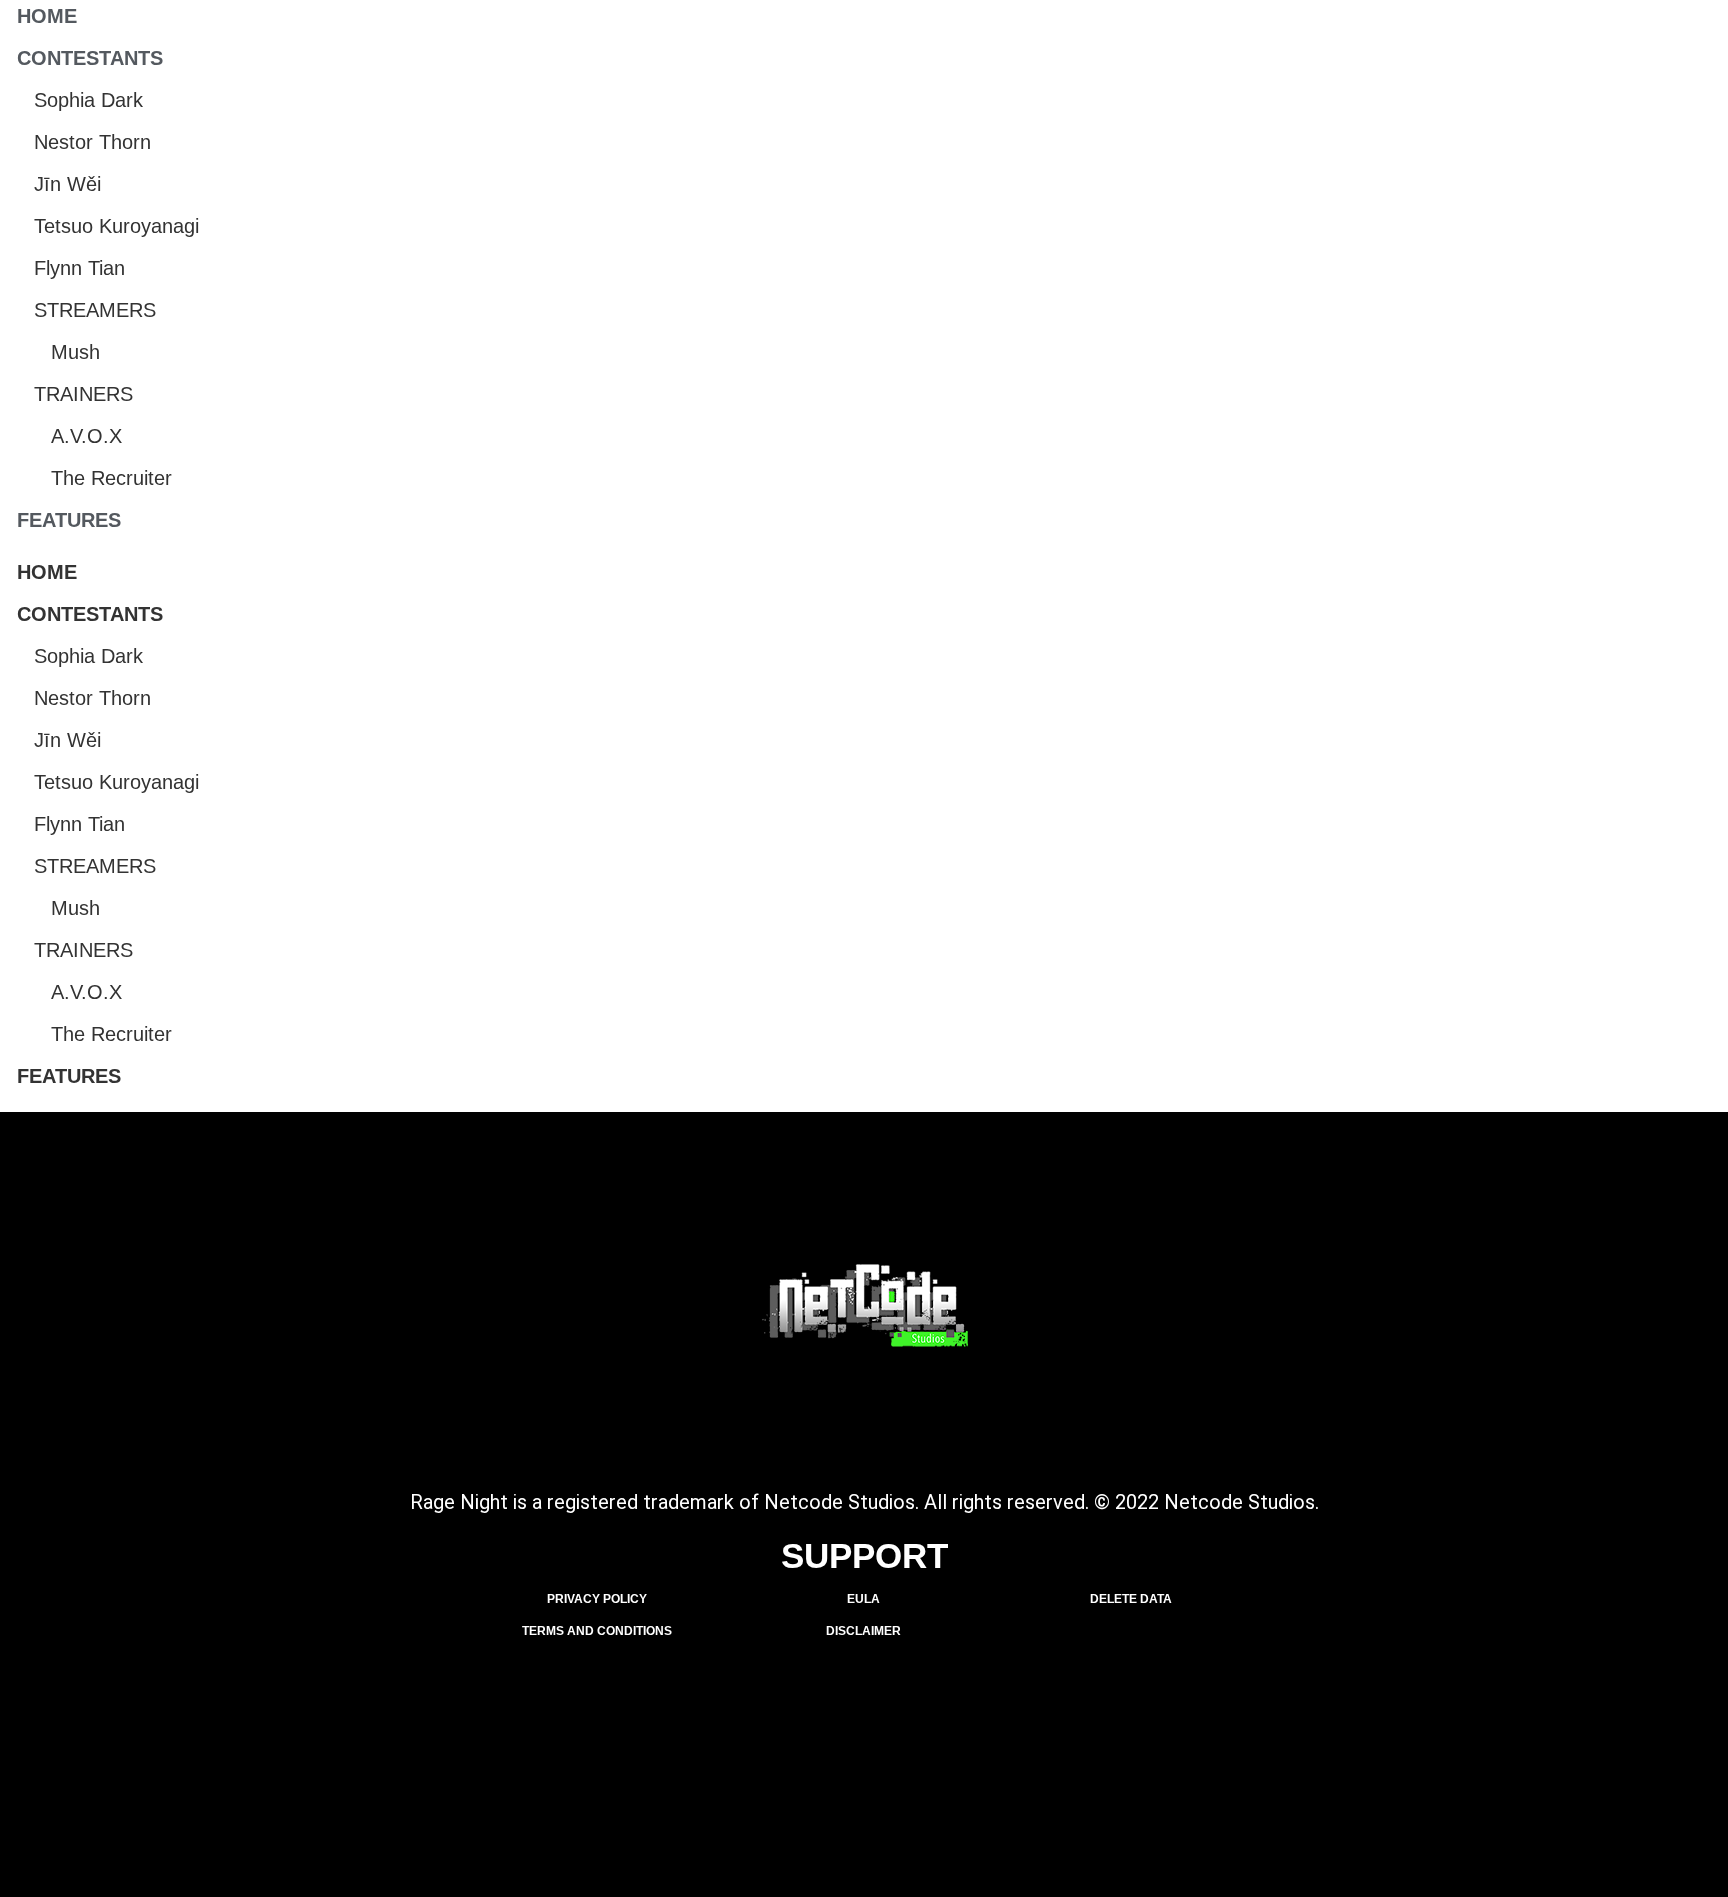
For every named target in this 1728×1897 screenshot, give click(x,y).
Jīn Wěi (67, 184)
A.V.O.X (86, 436)
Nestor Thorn (92, 142)
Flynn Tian (79, 268)
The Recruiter (111, 478)
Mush (75, 352)
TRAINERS (83, 394)
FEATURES (69, 520)
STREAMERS (95, 310)
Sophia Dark (88, 100)
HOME (47, 16)
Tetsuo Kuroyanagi (116, 226)
